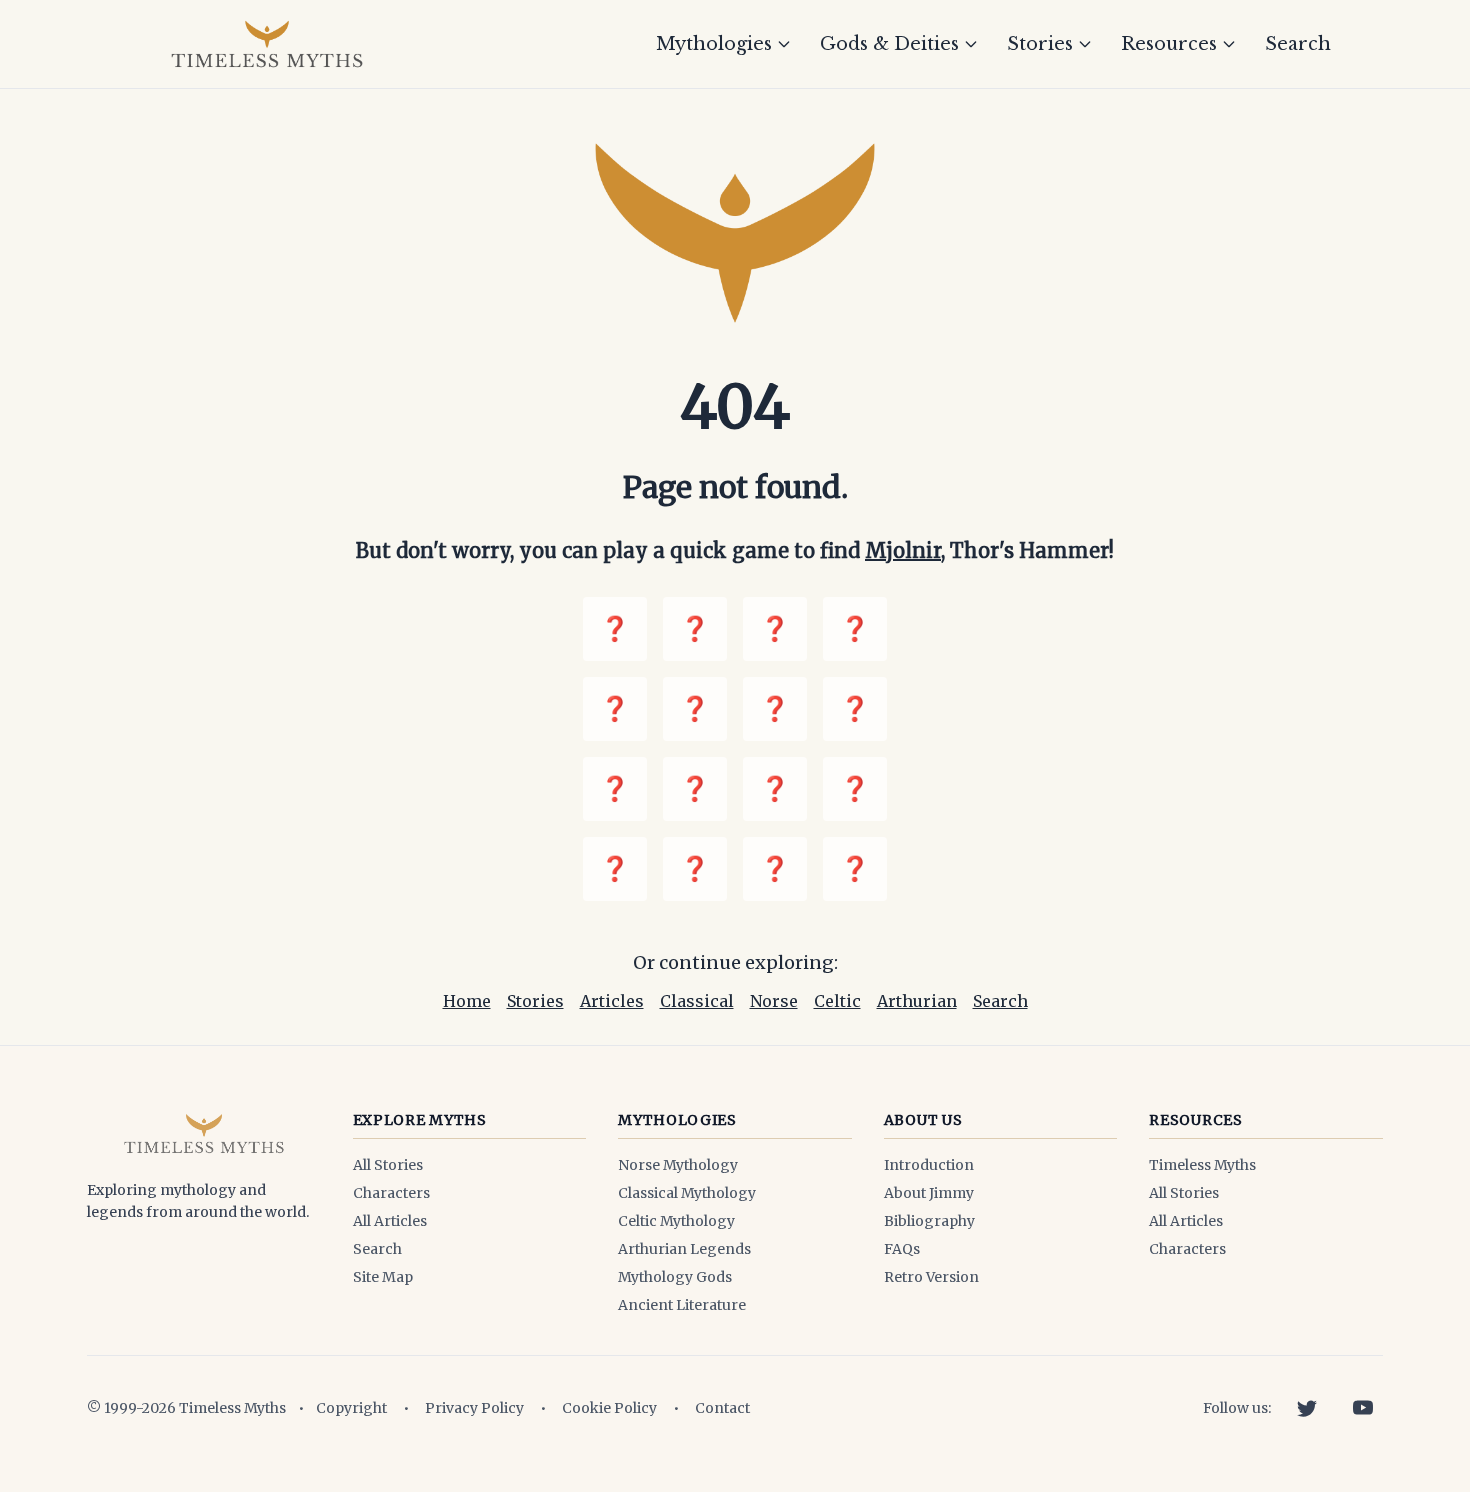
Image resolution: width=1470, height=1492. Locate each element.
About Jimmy (929, 1193)
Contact (722, 1408)
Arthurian (917, 1001)
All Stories (388, 1165)
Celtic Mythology (676, 1221)
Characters (391, 1193)
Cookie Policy (609, 1408)
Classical (697, 1001)
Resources (1169, 44)
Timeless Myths (1202, 1165)
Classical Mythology (687, 1193)
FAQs (902, 1249)
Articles (612, 1001)
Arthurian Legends (684, 1249)
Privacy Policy (474, 1408)
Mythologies (714, 44)
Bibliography (929, 1221)
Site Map (383, 1277)
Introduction (929, 1165)
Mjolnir (903, 550)
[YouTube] (1363, 1408)
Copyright (351, 1408)
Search (1298, 44)
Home (467, 1001)
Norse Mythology (678, 1165)
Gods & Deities (889, 44)
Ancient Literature (682, 1305)
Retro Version (931, 1277)
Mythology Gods (675, 1277)
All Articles (390, 1221)
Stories (1040, 44)
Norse (774, 1001)
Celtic (837, 1001)
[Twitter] (1307, 1408)
